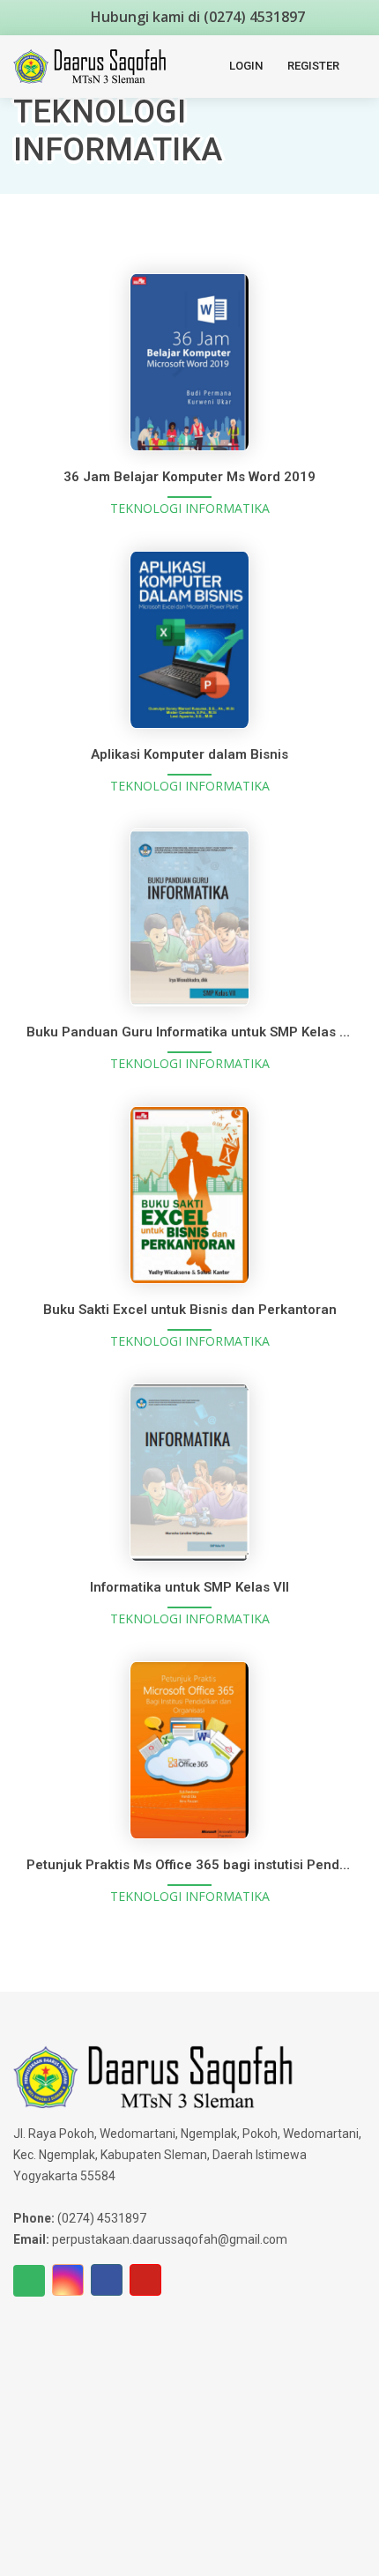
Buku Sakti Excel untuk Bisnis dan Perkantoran (190, 1310)
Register (313, 66)
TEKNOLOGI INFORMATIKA (190, 508)
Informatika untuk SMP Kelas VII (189, 1587)
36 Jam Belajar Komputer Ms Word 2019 (189, 477)
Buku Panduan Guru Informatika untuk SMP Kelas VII (191, 1032)
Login (246, 66)
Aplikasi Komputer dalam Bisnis (189, 754)
